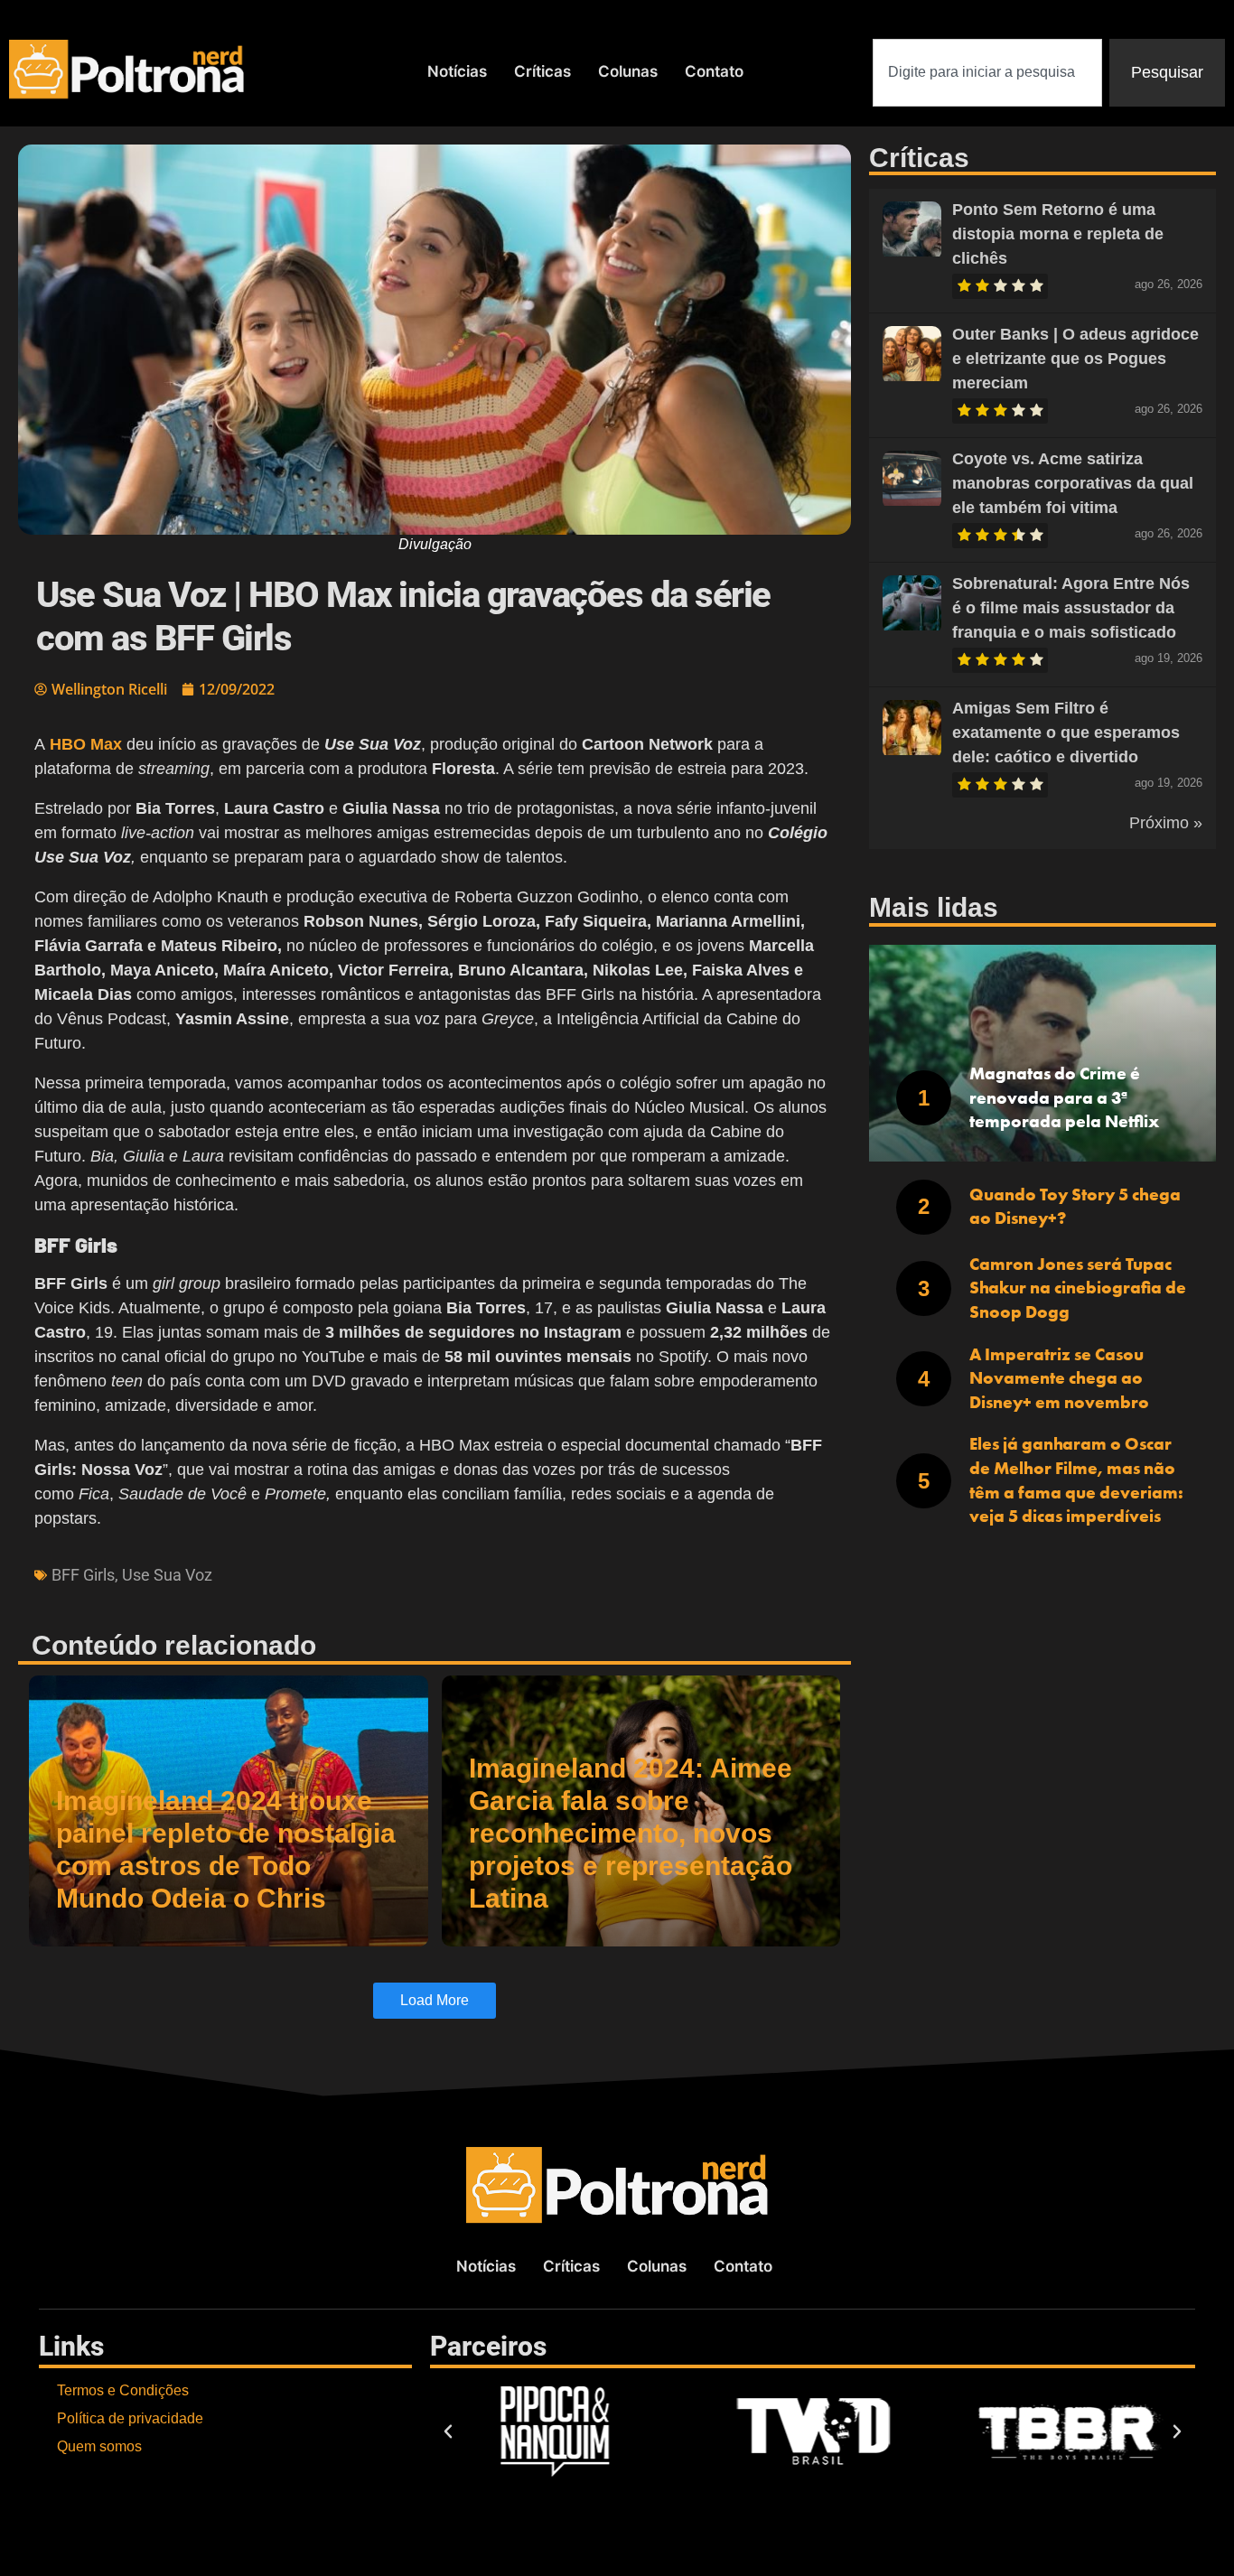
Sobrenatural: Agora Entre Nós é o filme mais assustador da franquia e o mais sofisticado (1071, 608)
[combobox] (987, 73)
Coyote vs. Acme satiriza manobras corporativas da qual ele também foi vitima (1073, 483)
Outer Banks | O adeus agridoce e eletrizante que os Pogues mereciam (1075, 359)
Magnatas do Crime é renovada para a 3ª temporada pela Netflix (1064, 1097)
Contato (714, 71)
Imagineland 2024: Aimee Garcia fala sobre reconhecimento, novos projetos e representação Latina (631, 1833)
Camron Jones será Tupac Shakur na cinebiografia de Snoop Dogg (1078, 1288)
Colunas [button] (628, 71)
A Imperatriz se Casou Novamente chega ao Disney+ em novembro (1059, 1378)
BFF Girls (83, 1575)
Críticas (542, 71)
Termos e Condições (123, 2390)
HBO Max (86, 744)
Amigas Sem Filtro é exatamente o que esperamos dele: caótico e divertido (1066, 733)
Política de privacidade (130, 2418)
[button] (448, 2431)
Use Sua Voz (167, 1575)
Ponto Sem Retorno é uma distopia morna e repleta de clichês (1058, 234)
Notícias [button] (457, 71)
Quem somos (99, 2446)
